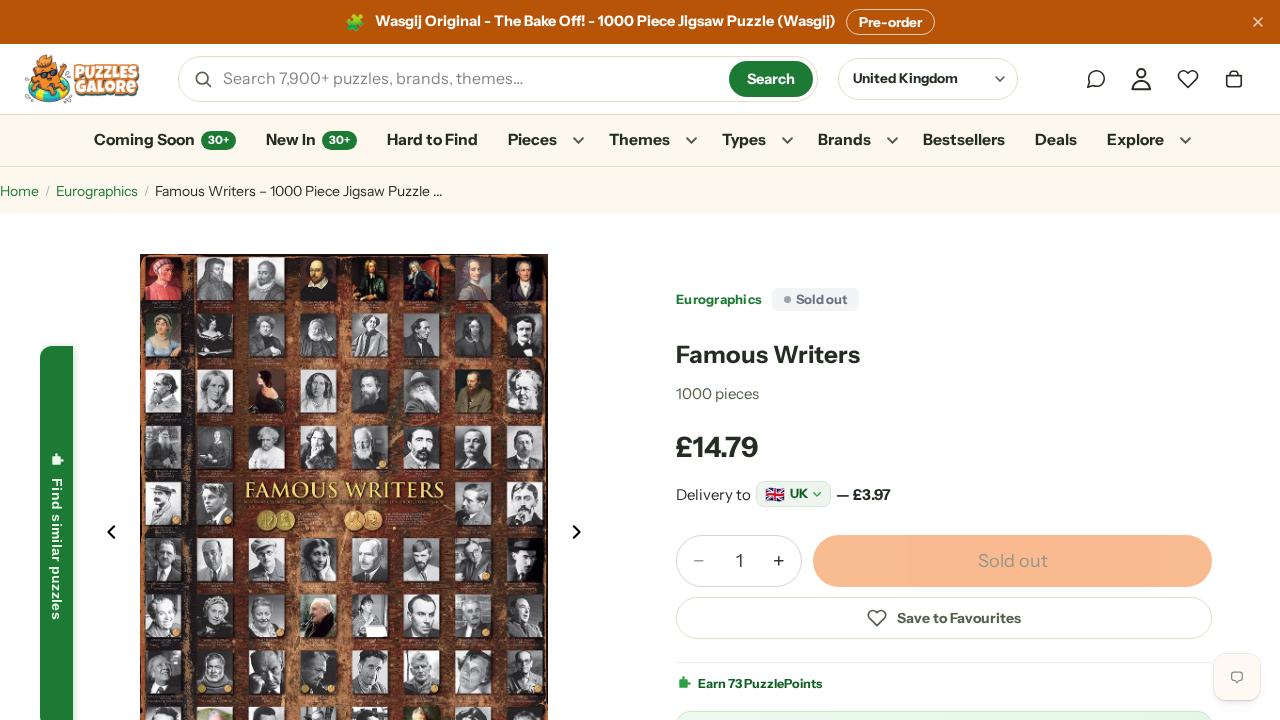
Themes (639, 139)
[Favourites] (1188, 79)
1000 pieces (717, 393)
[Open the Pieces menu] (578, 141)
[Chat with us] (1096, 79)
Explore (1135, 139)
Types (744, 139)
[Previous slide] (106, 537)
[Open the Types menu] (787, 141)
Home (19, 191)
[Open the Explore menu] (1185, 141)
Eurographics (97, 191)
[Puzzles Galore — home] (82, 79)
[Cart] (1234, 79)
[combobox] (469, 79)
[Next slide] (582, 537)
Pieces (532, 139)
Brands (844, 139)
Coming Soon (161, 139)
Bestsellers (964, 139)
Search (771, 79)
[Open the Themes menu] (691, 141)
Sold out (1013, 561)
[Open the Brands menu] (892, 141)
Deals (1056, 139)
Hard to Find (432, 139)
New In (308, 139)
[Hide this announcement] (1258, 22)
